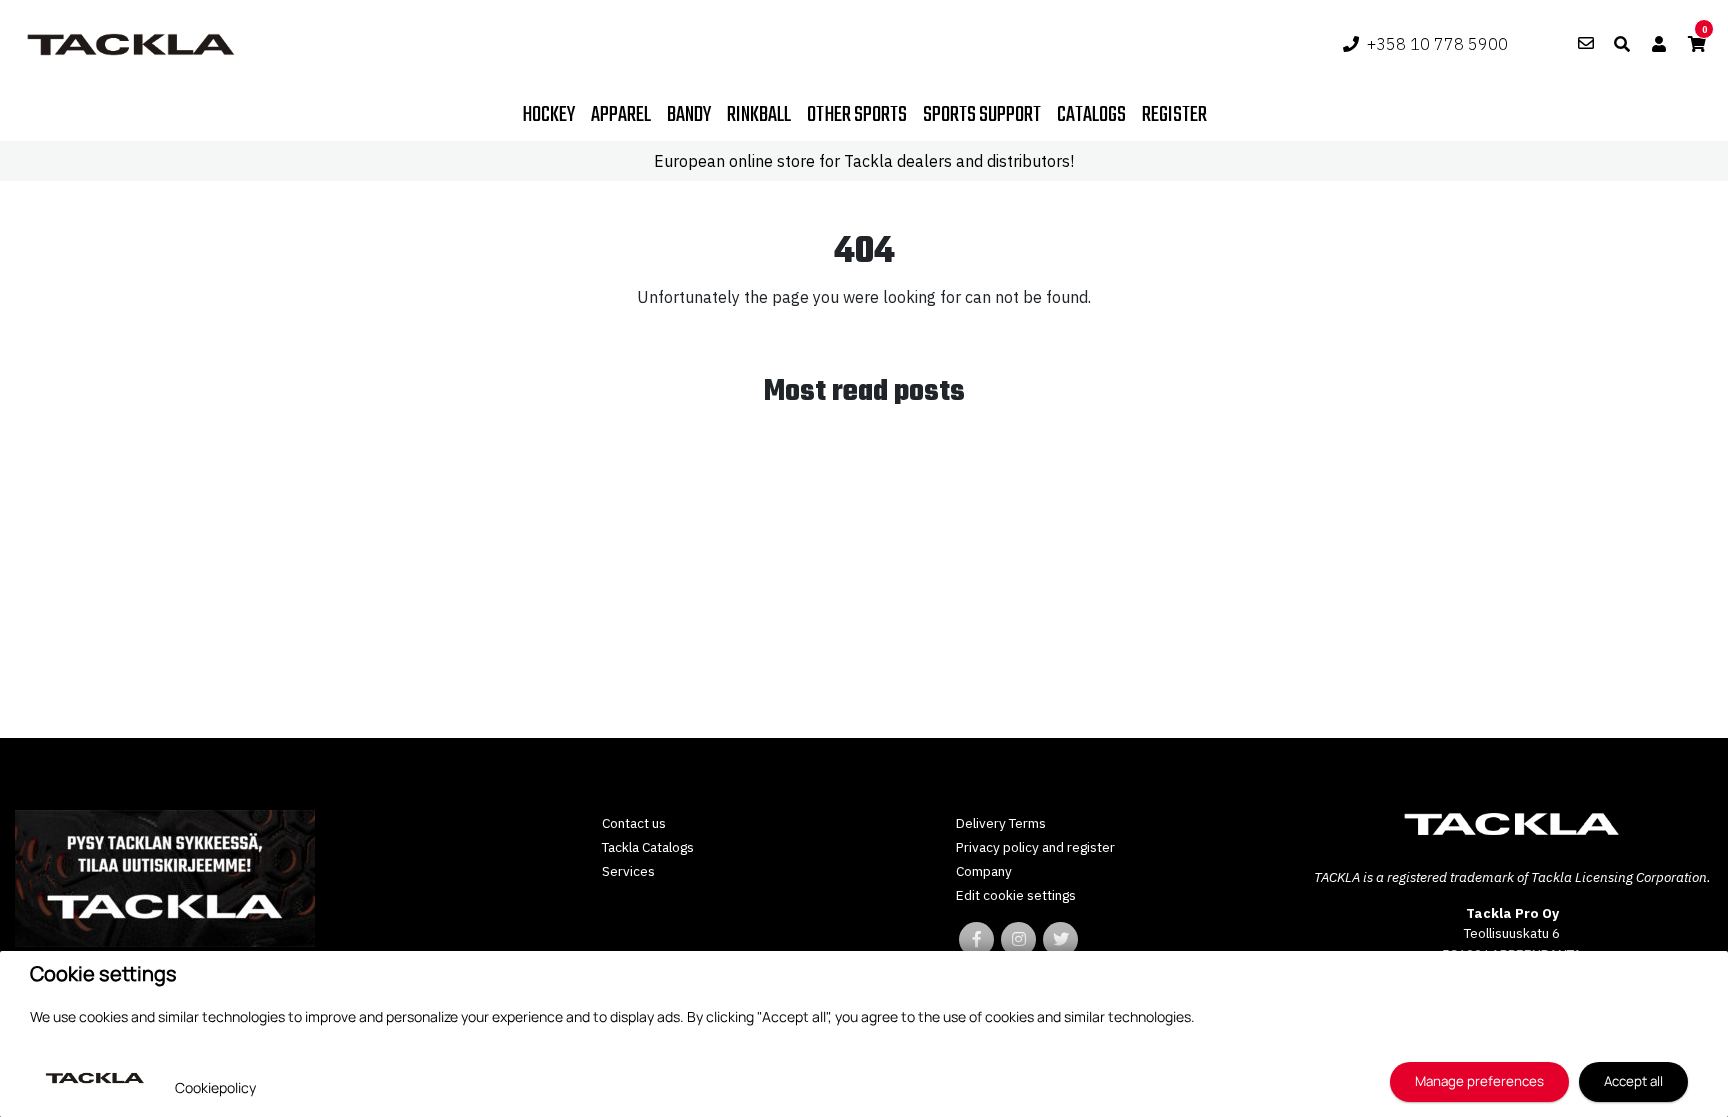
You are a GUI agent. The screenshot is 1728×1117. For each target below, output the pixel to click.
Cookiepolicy (215, 1087)
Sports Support (982, 115)
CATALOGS (1091, 115)
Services (628, 871)
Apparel (621, 115)
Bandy (689, 115)
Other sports (857, 115)
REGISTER (1174, 115)
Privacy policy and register (1035, 847)
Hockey (548, 115)
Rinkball (759, 115)
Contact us (634, 823)
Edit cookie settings (1016, 895)
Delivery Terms (1001, 823)
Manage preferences (1479, 1081)
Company (984, 871)
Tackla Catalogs (648, 847)
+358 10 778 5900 (1437, 44)
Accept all (1633, 1081)
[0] (1697, 44)
